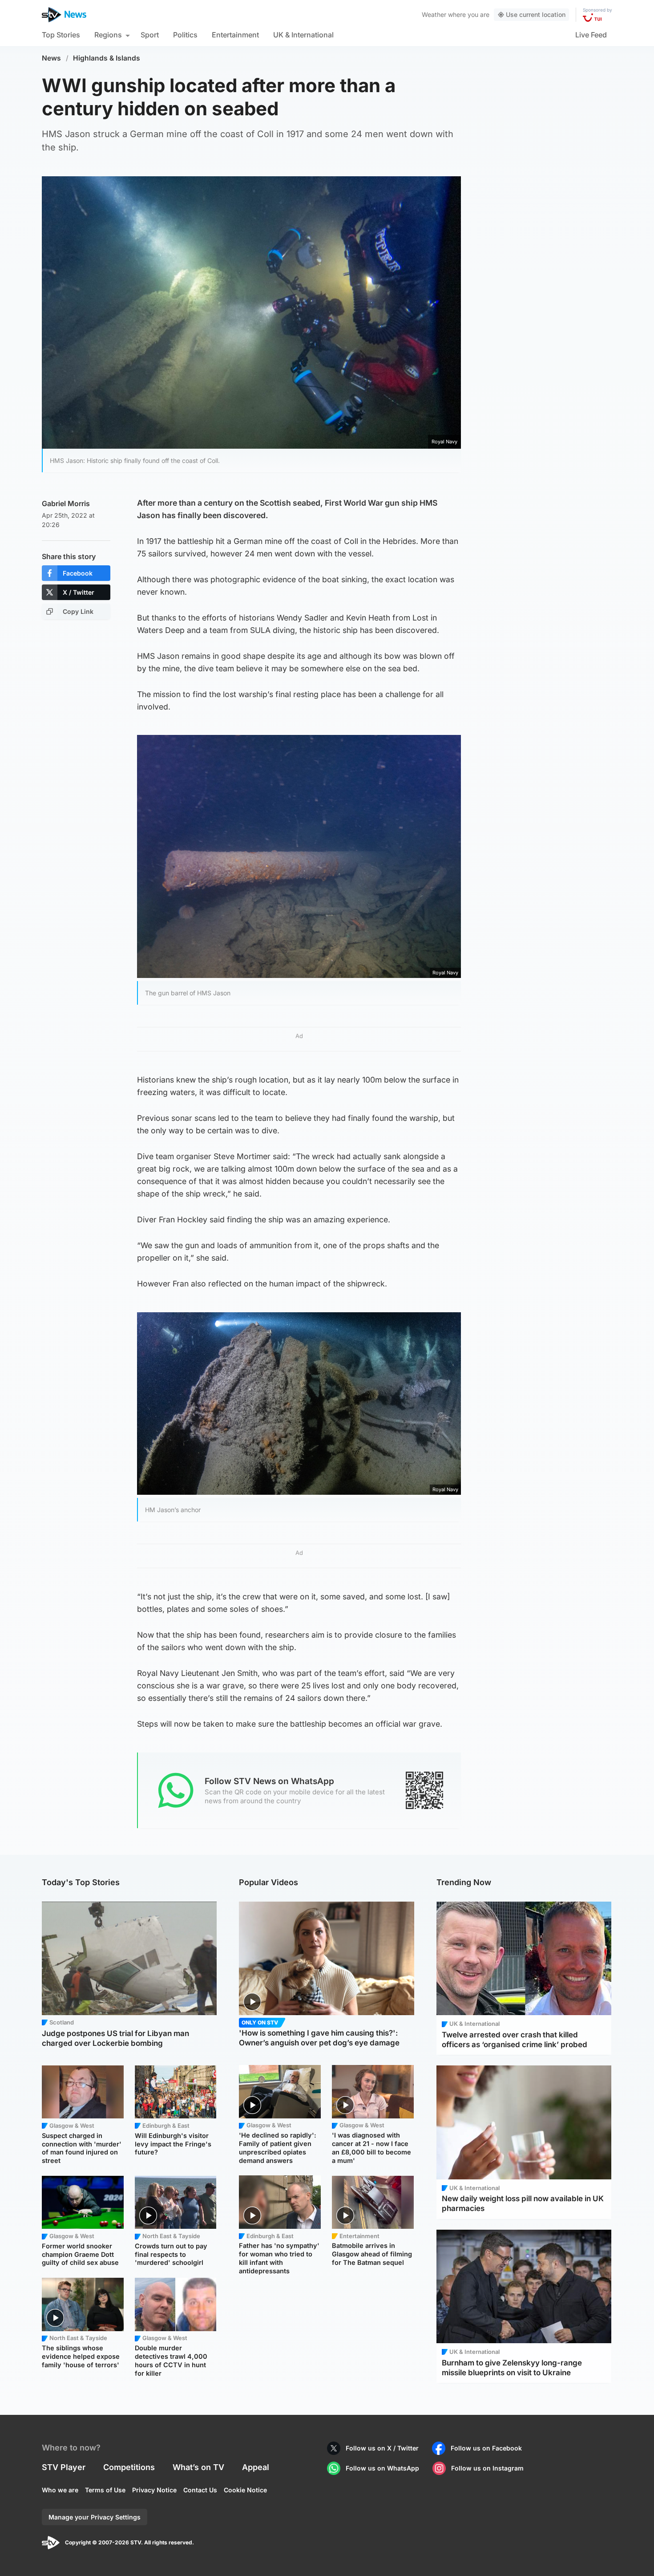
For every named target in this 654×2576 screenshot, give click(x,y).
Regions (108, 35)
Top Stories (61, 35)
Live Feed (591, 35)
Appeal (256, 2467)
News (51, 58)
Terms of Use (105, 2490)
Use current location (536, 14)
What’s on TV (198, 2467)
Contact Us (200, 2490)
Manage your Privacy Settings (95, 2517)
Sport (150, 35)
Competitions (129, 2467)
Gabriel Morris (66, 503)
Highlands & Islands (107, 58)
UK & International (303, 35)
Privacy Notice (154, 2490)
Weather (434, 14)
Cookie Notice (245, 2490)
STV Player (64, 2467)
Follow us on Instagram (487, 2468)
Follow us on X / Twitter (382, 2448)
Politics (185, 35)
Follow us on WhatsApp (382, 2468)
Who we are (60, 2490)
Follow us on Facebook (486, 2448)
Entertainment (235, 35)
